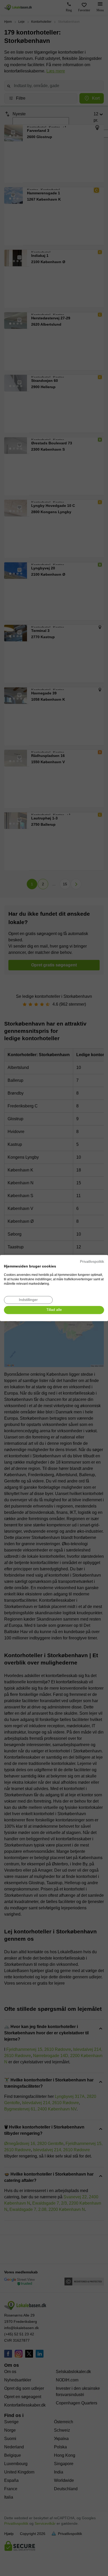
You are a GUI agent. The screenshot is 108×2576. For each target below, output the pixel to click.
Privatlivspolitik (92, 1262)
